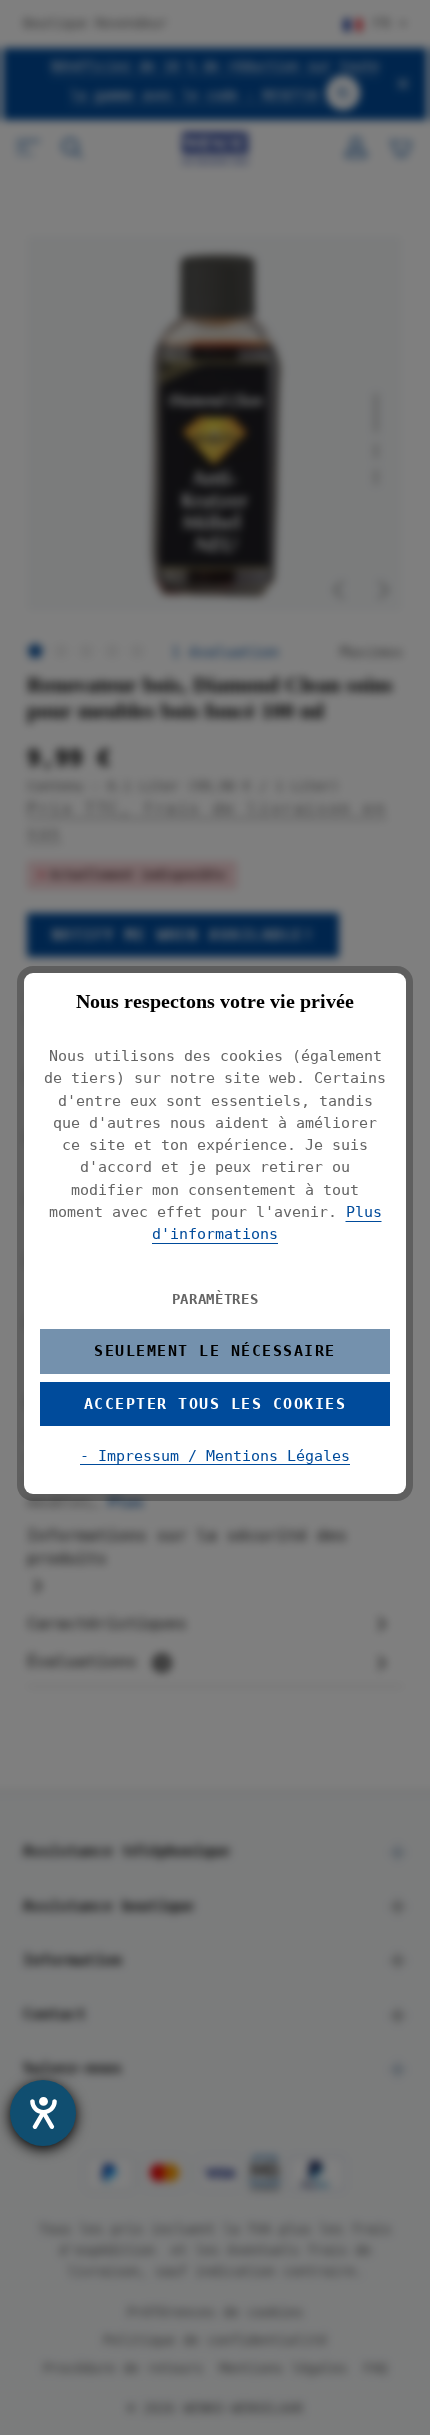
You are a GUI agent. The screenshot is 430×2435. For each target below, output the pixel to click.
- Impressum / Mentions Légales (215, 1455)
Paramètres (215, 1299)
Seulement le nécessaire (214, 1350)
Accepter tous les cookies (215, 1403)
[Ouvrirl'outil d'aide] (43, 2113)
